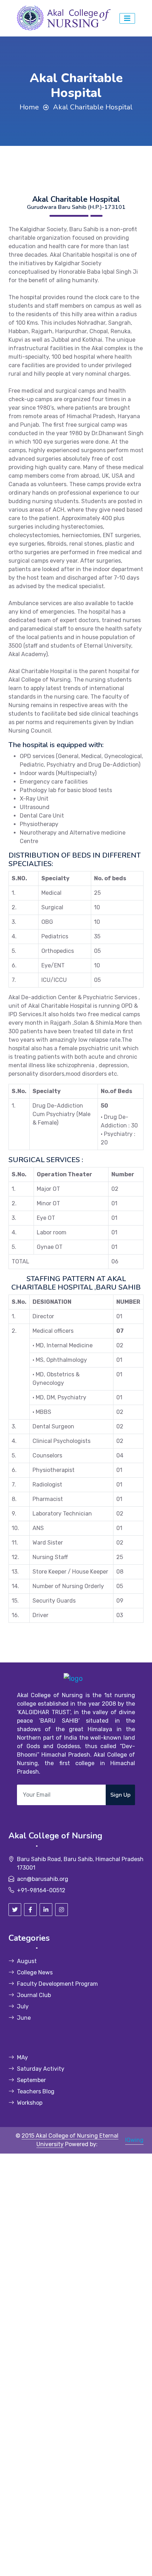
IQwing (134, 2140)
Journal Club (34, 1995)
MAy (22, 2057)
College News (35, 1972)
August (27, 1961)
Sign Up (120, 1795)
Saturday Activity (41, 2069)
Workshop (30, 2103)
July (23, 2006)
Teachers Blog (36, 2091)
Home (29, 107)
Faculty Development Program (57, 1984)
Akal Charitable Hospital (93, 107)
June (24, 2018)
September (31, 2080)
